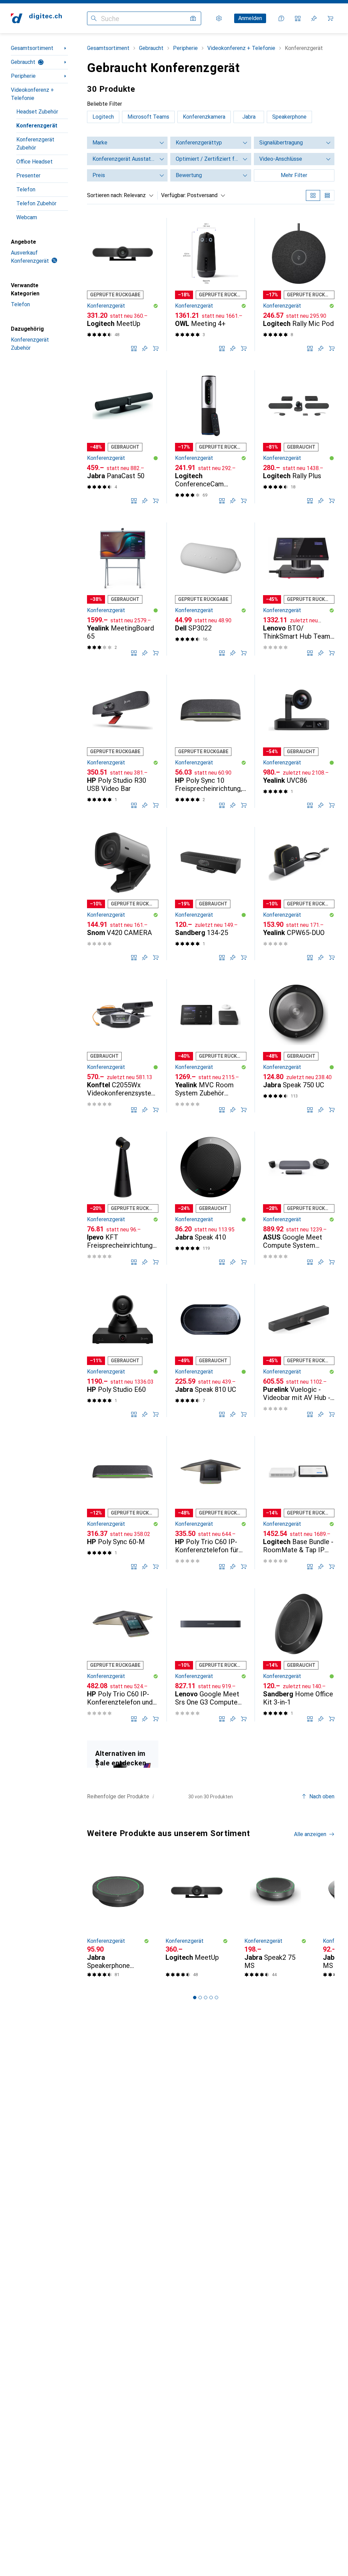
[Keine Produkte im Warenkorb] (330, 18)
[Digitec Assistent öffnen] (281, 18)
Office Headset (34, 162)
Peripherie (23, 76)
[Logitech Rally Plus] (299, 437)
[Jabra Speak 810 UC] (211, 1350)
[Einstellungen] (219, 18)
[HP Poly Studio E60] (123, 1350)
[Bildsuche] (193, 18)
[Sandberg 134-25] (211, 894)
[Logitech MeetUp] (123, 284)
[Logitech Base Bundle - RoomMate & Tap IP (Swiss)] (299, 1503)
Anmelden (250, 18)
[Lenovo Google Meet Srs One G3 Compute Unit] (211, 1655)
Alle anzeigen (310, 1834)
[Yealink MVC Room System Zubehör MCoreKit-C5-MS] (211, 1046)
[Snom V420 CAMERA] (123, 894)
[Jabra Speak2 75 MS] (275, 1919)
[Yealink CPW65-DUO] (299, 894)
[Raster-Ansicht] (313, 195)
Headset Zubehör (37, 112)
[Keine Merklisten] (314, 18)
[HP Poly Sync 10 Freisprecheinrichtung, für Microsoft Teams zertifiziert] (211, 741)
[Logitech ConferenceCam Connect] (211, 437)
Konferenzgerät (37, 126)
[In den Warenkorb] (156, 348)
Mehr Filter (294, 175)
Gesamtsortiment (32, 48)
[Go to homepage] (36, 18)
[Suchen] (94, 18)
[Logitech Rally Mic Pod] (299, 284)
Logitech (103, 117)
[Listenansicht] (327, 195)
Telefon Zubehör (36, 203)
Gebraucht (23, 62)
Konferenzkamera (204, 117)
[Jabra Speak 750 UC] (299, 1046)
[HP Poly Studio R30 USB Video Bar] (123, 741)
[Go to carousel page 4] (211, 1998)
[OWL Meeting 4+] (211, 284)
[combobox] (137, 195)
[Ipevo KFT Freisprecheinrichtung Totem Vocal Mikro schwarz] (123, 1198)
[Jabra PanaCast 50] (123, 437)
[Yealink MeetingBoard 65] (123, 589)
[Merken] (145, 348)
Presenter (28, 176)
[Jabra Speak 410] (211, 1198)
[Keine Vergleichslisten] (298, 18)
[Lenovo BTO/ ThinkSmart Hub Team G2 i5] (299, 589)
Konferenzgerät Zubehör (35, 144)
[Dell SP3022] (211, 589)
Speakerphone (289, 117)
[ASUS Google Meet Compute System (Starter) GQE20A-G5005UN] (299, 1198)
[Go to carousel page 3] (206, 1998)
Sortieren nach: (105, 195)
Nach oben (322, 1796)
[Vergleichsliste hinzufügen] (134, 348)
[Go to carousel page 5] (216, 1998)
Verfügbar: (173, 195)
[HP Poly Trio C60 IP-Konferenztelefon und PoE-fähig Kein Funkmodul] (123, 1655)
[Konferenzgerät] (123, 1754)
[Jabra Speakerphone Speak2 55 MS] (118, 1919)
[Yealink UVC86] (299, 741)
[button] (156, 306)
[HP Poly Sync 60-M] (123, 1503)
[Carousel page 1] (195, 1998)
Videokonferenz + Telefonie (32, 94)
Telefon (26, 189)
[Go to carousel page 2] (200, 1998)
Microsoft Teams (148, 117)
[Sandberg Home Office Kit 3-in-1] (299, 1655)
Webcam (27, 217)
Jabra (249, 117)
